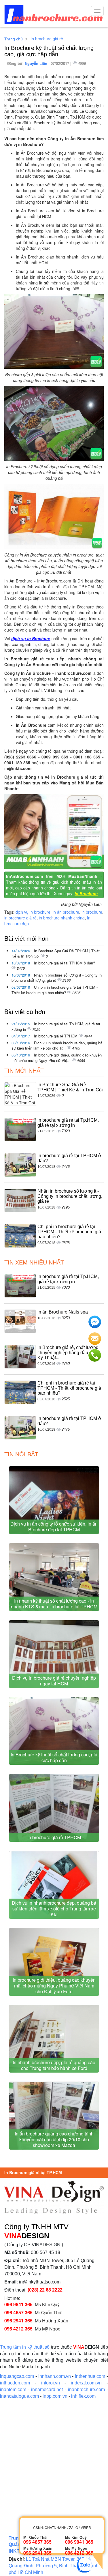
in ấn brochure (66, 912)
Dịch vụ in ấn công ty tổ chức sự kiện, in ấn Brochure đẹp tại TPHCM (54, 1527)
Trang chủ (14, 39)
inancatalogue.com (19, 2396)
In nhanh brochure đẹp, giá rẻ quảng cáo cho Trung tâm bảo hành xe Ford (54, 2065)
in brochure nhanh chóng (62, 918)
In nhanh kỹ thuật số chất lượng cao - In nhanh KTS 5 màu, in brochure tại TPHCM (54, 1604)
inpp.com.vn (55, 2396)
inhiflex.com (83, 2396)
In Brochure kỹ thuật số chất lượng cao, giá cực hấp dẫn (54, 1757)
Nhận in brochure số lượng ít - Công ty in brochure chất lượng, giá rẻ (57, 978)
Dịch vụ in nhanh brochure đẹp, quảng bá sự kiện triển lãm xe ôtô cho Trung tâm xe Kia (54, 1909)
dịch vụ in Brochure (31, 638)
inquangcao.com (17, 2376)
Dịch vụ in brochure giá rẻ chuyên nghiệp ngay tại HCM (54, 1681)
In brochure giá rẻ (47, 39)
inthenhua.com (90, 2376)
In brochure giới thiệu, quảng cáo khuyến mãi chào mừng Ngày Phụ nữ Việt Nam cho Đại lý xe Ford (54, 1986)
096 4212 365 (18, 2329)
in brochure (92, 912)
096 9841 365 (18, 2304)
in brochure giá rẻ (20, 918)
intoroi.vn (51, 2383)
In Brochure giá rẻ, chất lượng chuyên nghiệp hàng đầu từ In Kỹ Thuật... (68, 1352)
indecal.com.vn (86, 2383)
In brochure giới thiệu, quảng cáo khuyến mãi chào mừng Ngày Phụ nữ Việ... (57, 1058)
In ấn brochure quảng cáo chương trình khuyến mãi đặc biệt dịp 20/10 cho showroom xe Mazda (54, 2139)
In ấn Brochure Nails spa (63, 1312)
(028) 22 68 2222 (45, 2290)
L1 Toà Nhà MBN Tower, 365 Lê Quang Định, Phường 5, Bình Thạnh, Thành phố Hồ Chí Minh (54, 2566)
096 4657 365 (18, 2312)
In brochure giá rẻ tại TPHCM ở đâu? (65, 963)
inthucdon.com (15, 2383)
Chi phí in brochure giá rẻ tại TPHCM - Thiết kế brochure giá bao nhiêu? (55, 990)
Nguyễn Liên (37, 63)
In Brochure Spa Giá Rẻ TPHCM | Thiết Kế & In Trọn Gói (56, 953)
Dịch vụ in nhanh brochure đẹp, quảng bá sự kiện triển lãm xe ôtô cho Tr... (57, 1046)
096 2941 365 (18, 2321)
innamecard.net (47, 2389)
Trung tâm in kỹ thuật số (25, 2347)
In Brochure (86, 893)
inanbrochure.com (86, 2389)
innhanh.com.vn (55, 2376)
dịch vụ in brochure (33, 912)
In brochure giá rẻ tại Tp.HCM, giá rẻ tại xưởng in (56, 1026)
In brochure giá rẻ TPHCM (56, 1036)
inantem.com (13, 2389)
